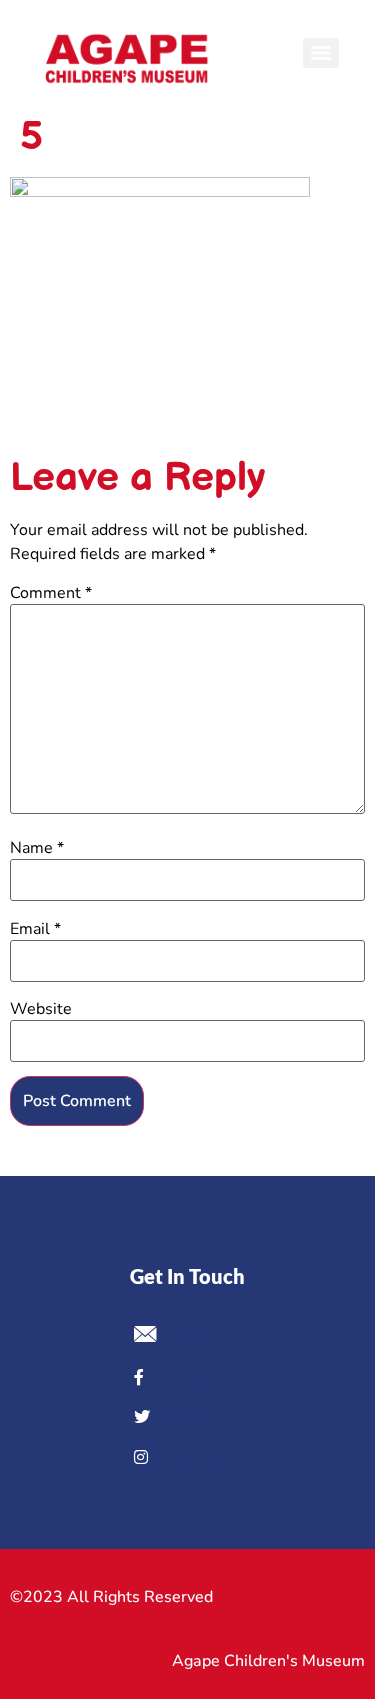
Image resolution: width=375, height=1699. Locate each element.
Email (35, 929)
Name (37, 848)
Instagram (197, 1456)
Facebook (190, 1376)
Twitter (189, 1416)
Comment (51, 593)
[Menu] (321, 53)
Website (41, 1009)
